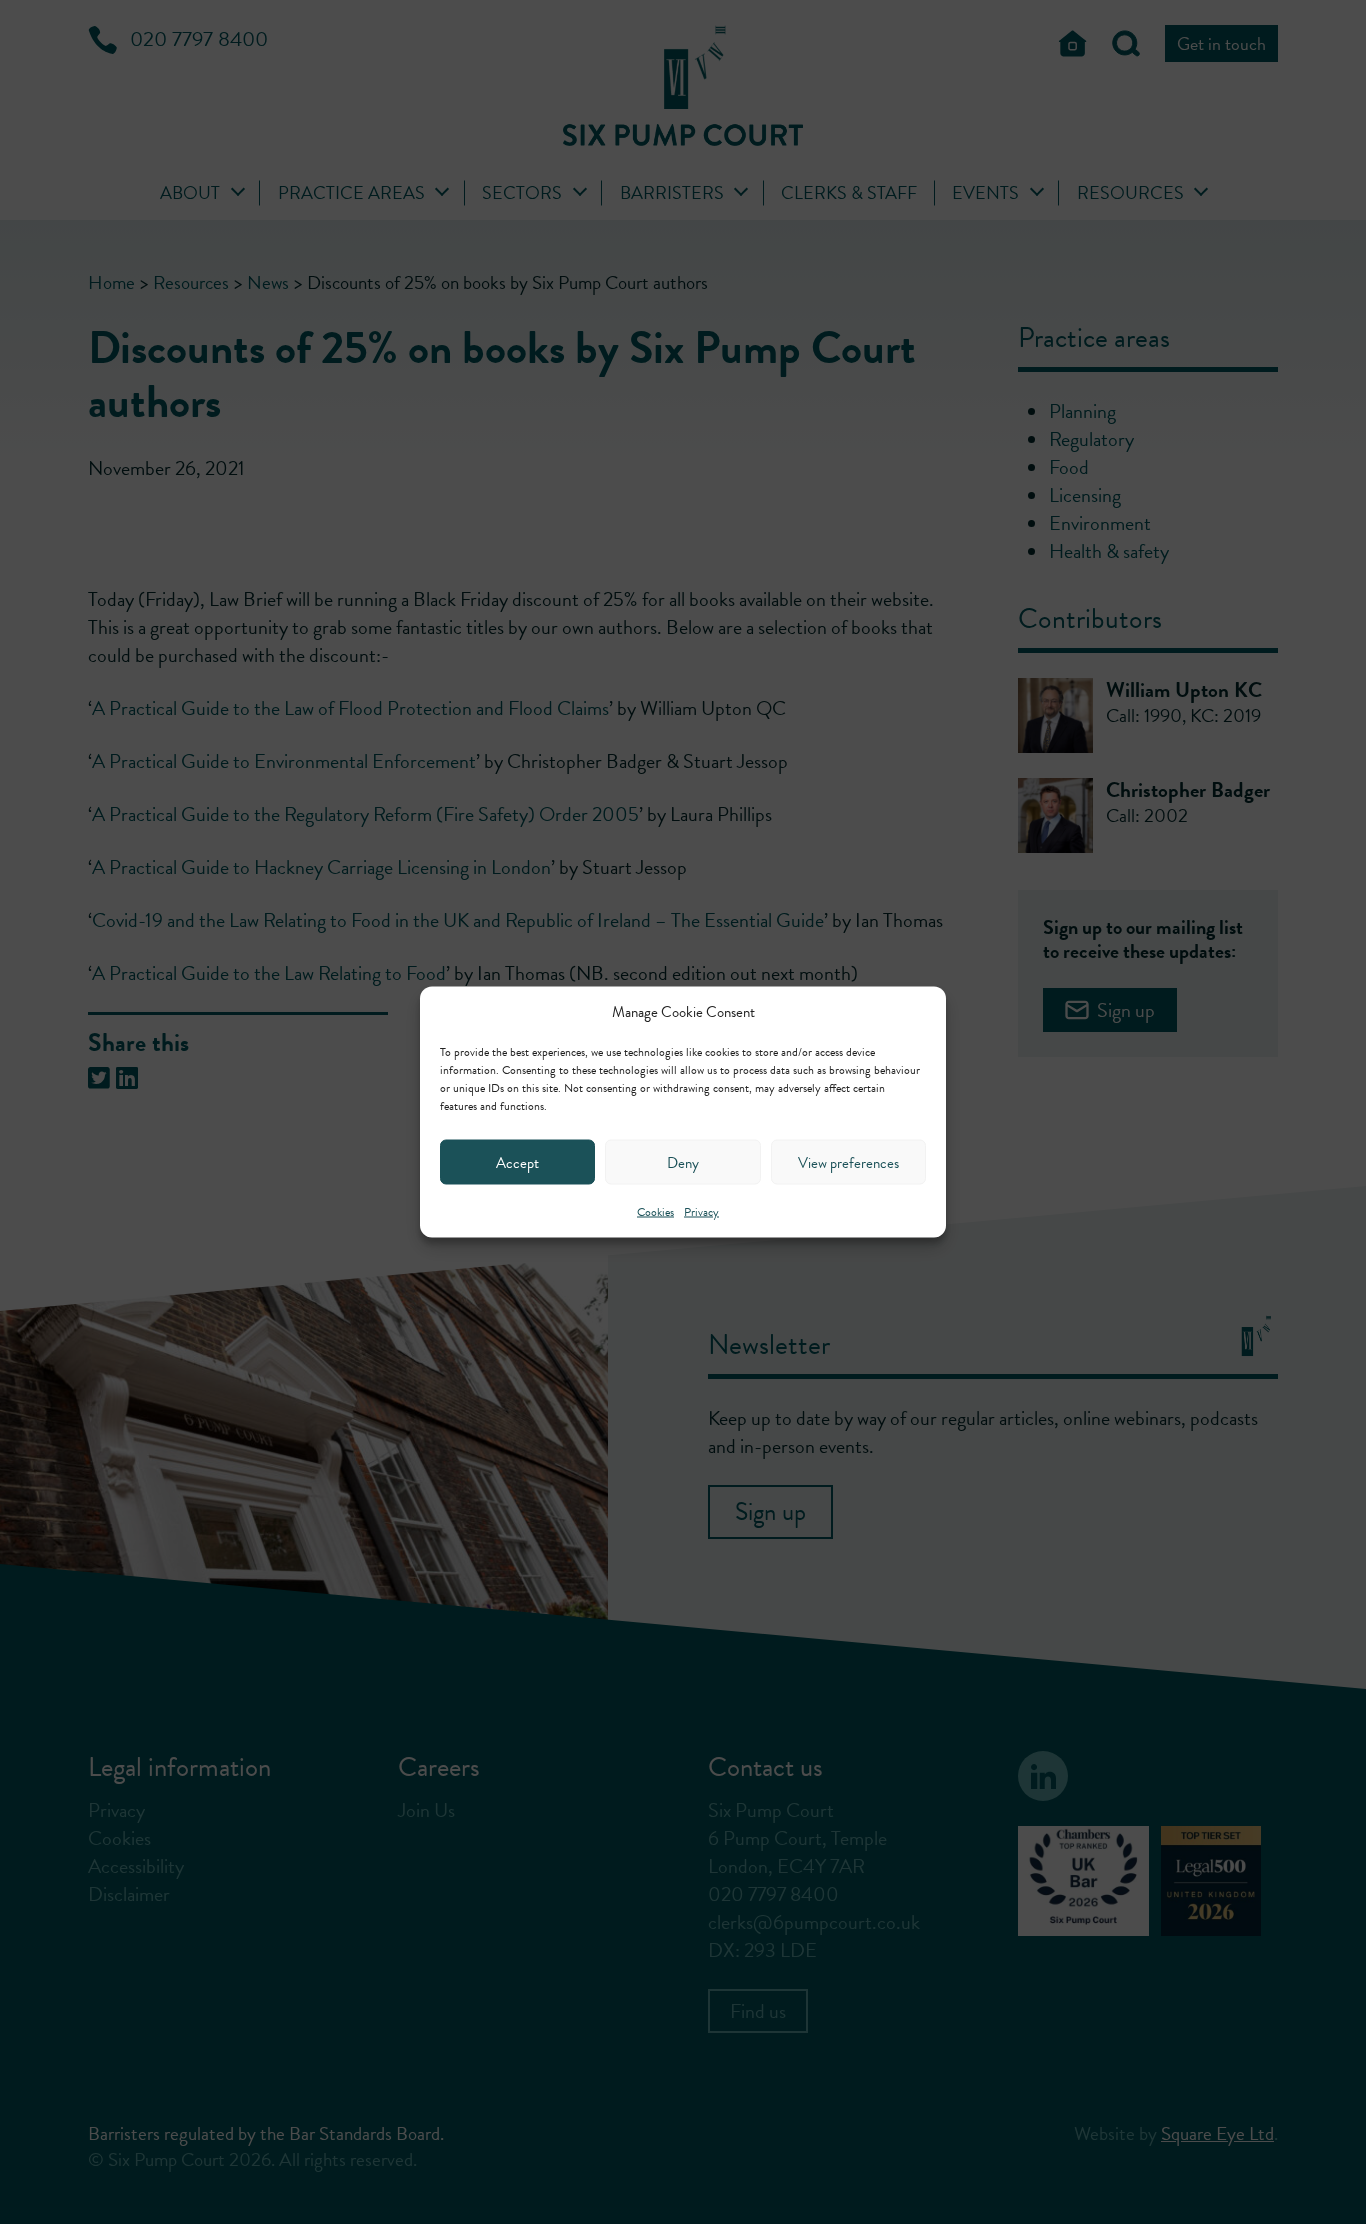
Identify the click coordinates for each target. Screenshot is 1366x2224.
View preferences (848, 1162)
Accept (517, 1162)
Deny (683, 1162)
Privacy (701, 1212)
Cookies (655, 1212)
